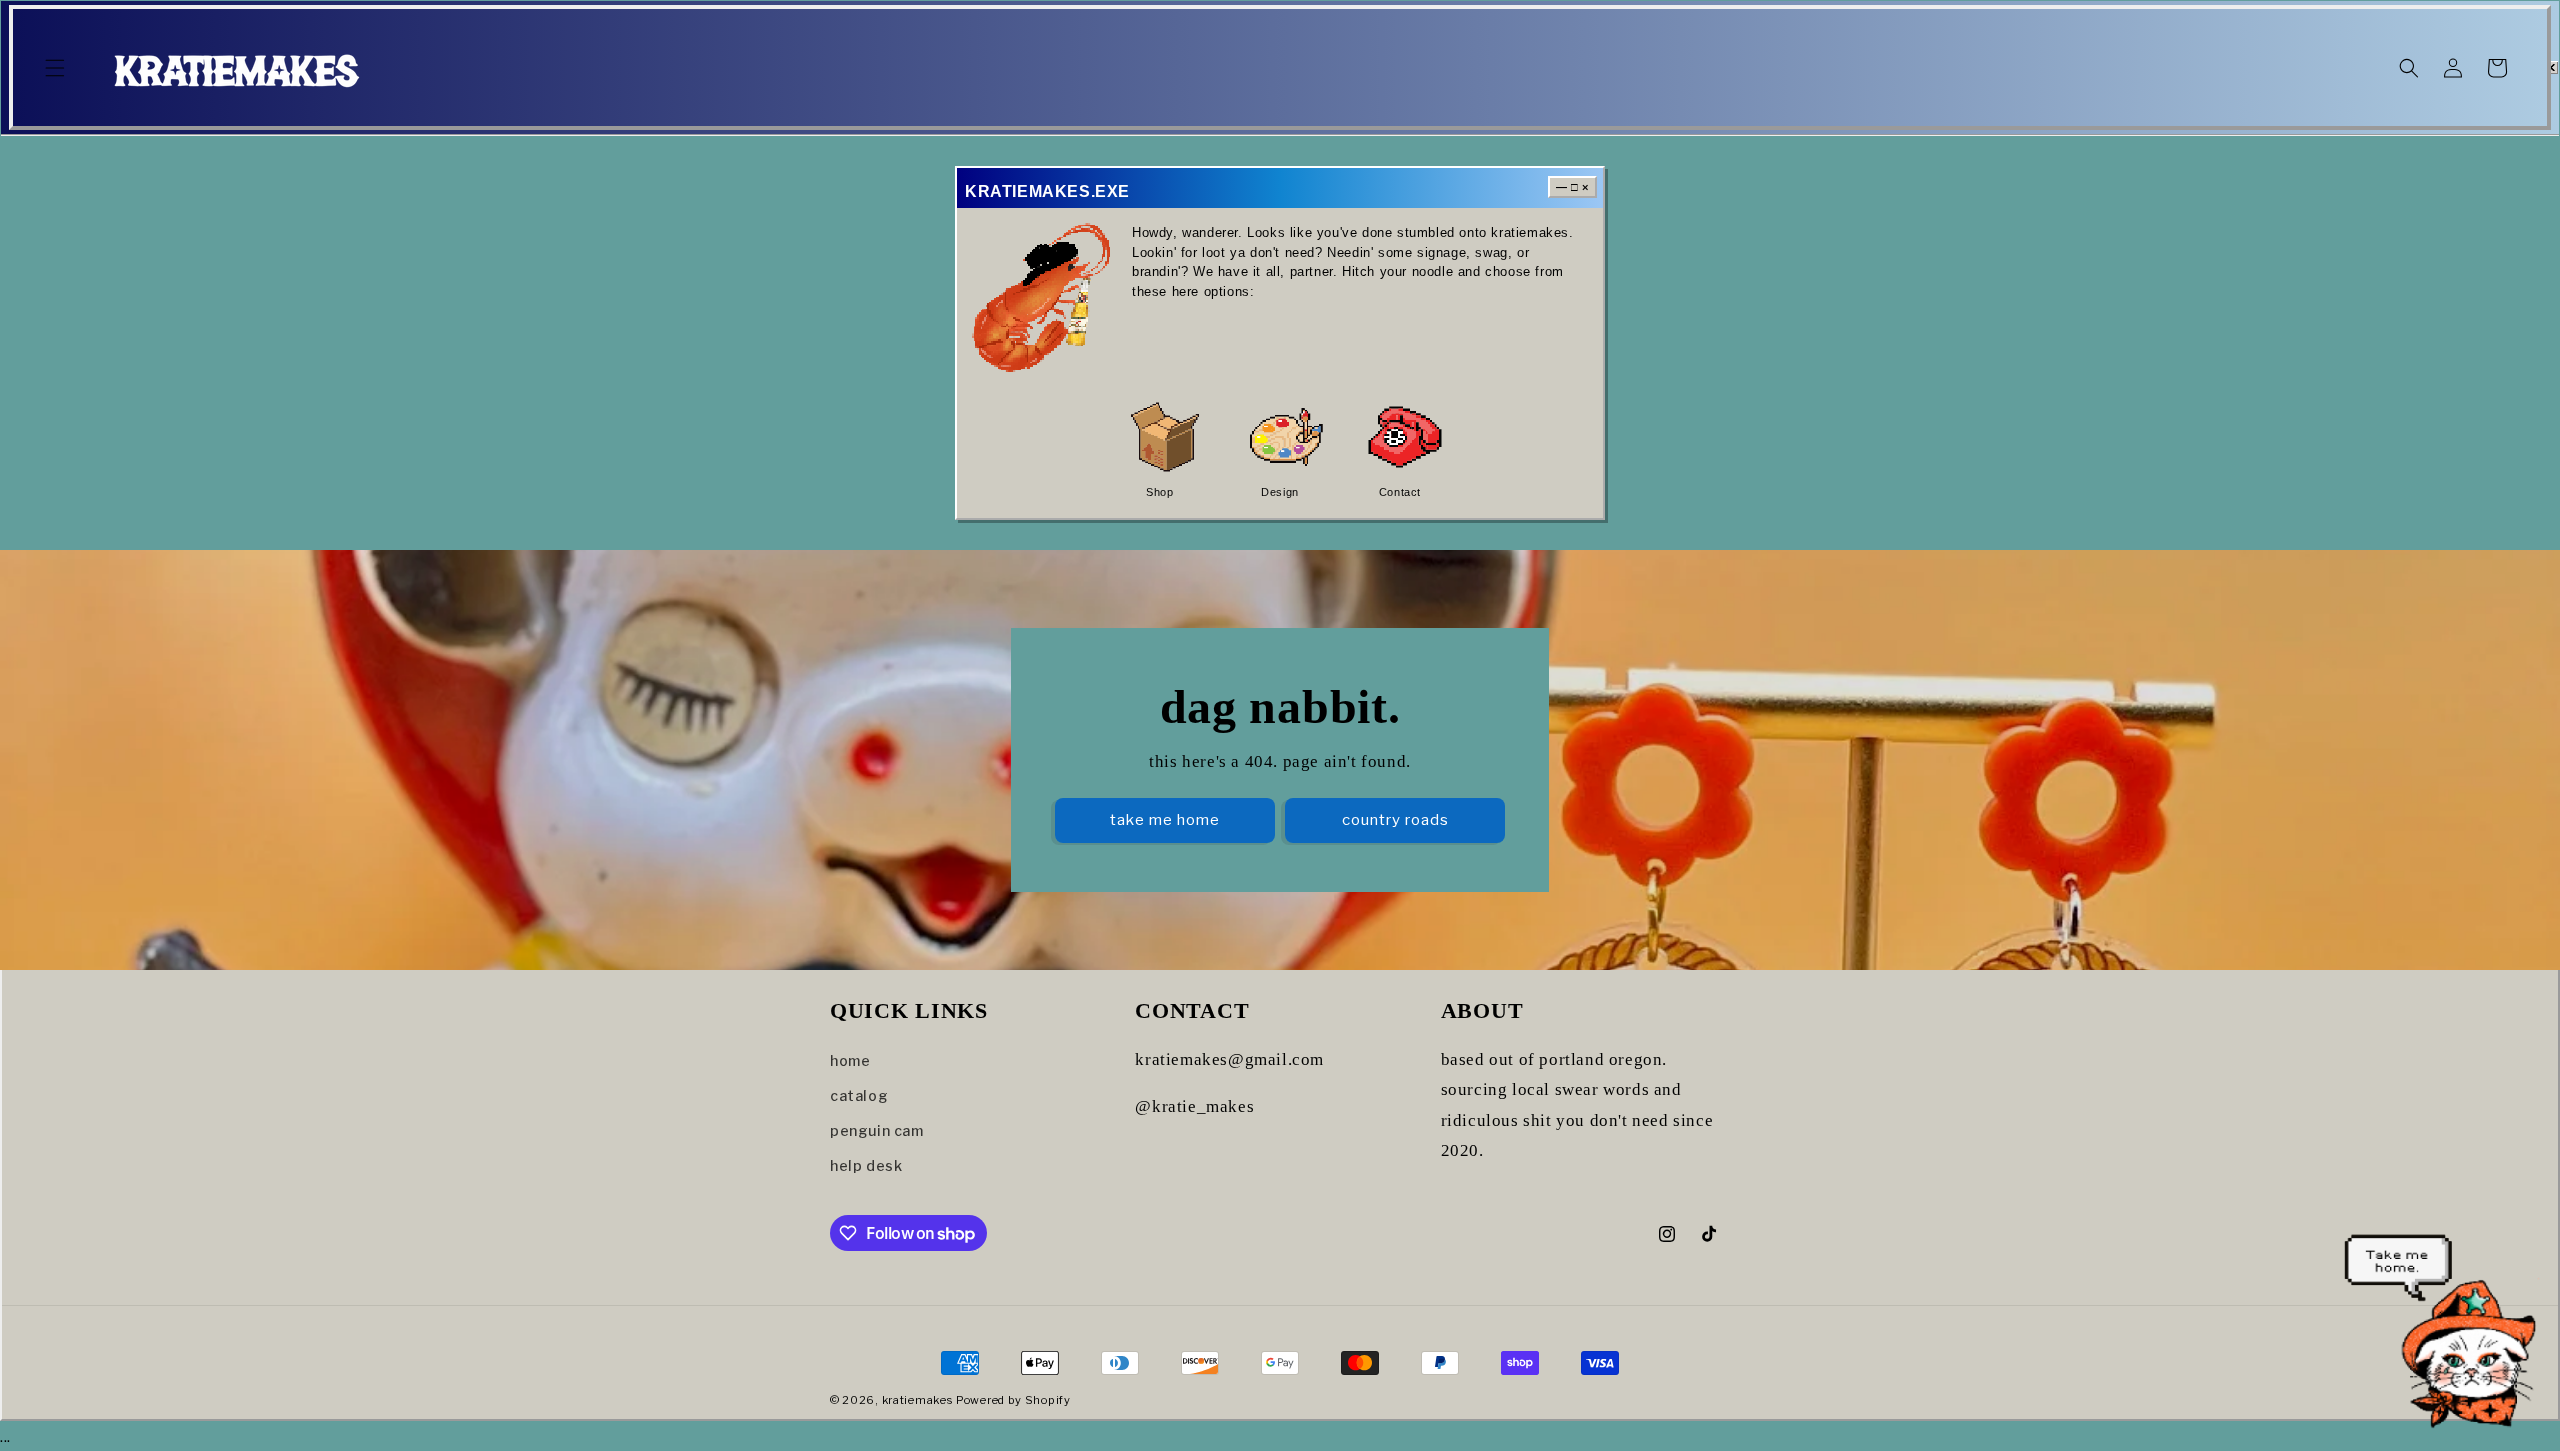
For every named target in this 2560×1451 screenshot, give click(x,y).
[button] (55, 68)
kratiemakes (917, 1400)
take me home (1165, 820)
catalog (859, 1095)
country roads (1395, 820)
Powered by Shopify (1013, 1400)
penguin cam (877, 1130)
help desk (866, 1165)
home (850, 1060)
